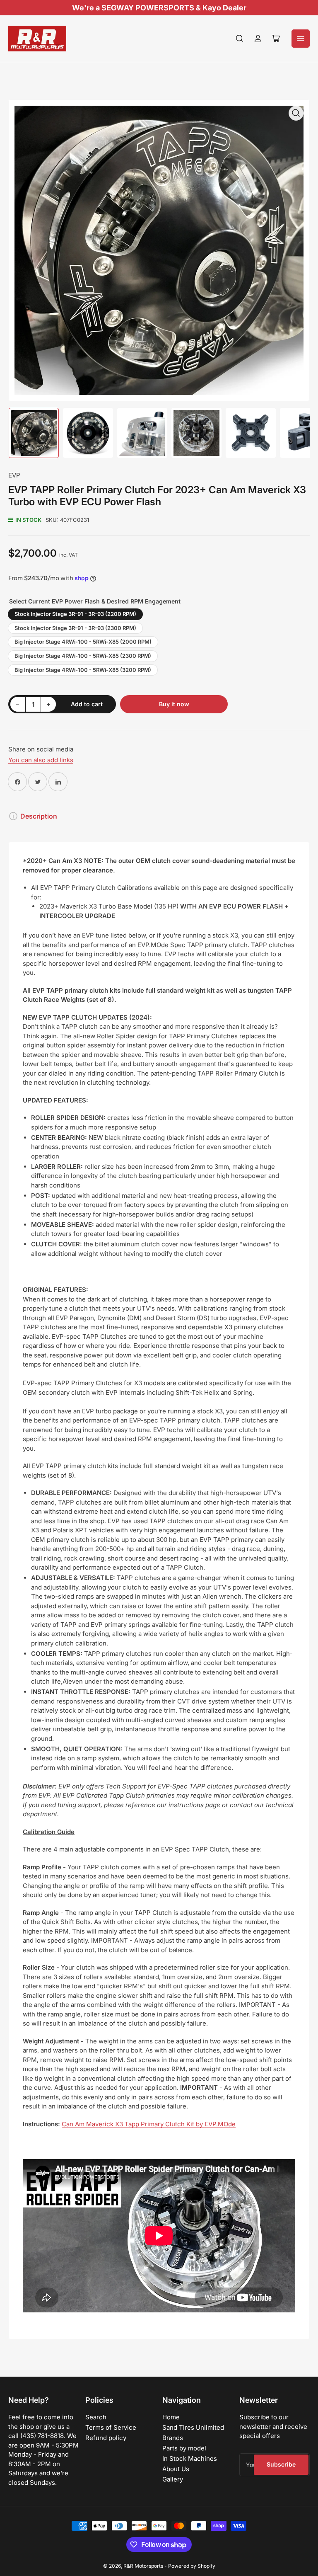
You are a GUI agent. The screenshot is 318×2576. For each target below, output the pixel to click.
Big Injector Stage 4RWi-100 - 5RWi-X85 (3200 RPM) (83, 670)
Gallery (173, 2479)
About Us (176, 2469)
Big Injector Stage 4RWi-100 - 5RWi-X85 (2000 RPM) (83, 642)
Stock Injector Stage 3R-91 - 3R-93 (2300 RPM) (75, 628)
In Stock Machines (190, 2458)
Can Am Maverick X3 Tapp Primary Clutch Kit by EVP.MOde (149, 2124)
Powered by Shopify (192, 2566)
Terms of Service (111, 2427)
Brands (173, 2438)
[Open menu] (301, 39)
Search (96, 2417)
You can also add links (41, 760)
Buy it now (174, 704)
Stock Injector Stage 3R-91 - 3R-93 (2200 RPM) (75, 614)
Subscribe (281, 2464)
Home (171, 2417)
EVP (14, 475)
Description (39, 816)
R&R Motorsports (143, 2566)
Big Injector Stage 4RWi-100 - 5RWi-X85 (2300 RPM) (83, 656)
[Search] (240, 39)
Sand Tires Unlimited (193, 2427)
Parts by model (184, 2448)
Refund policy (106, 2438)
